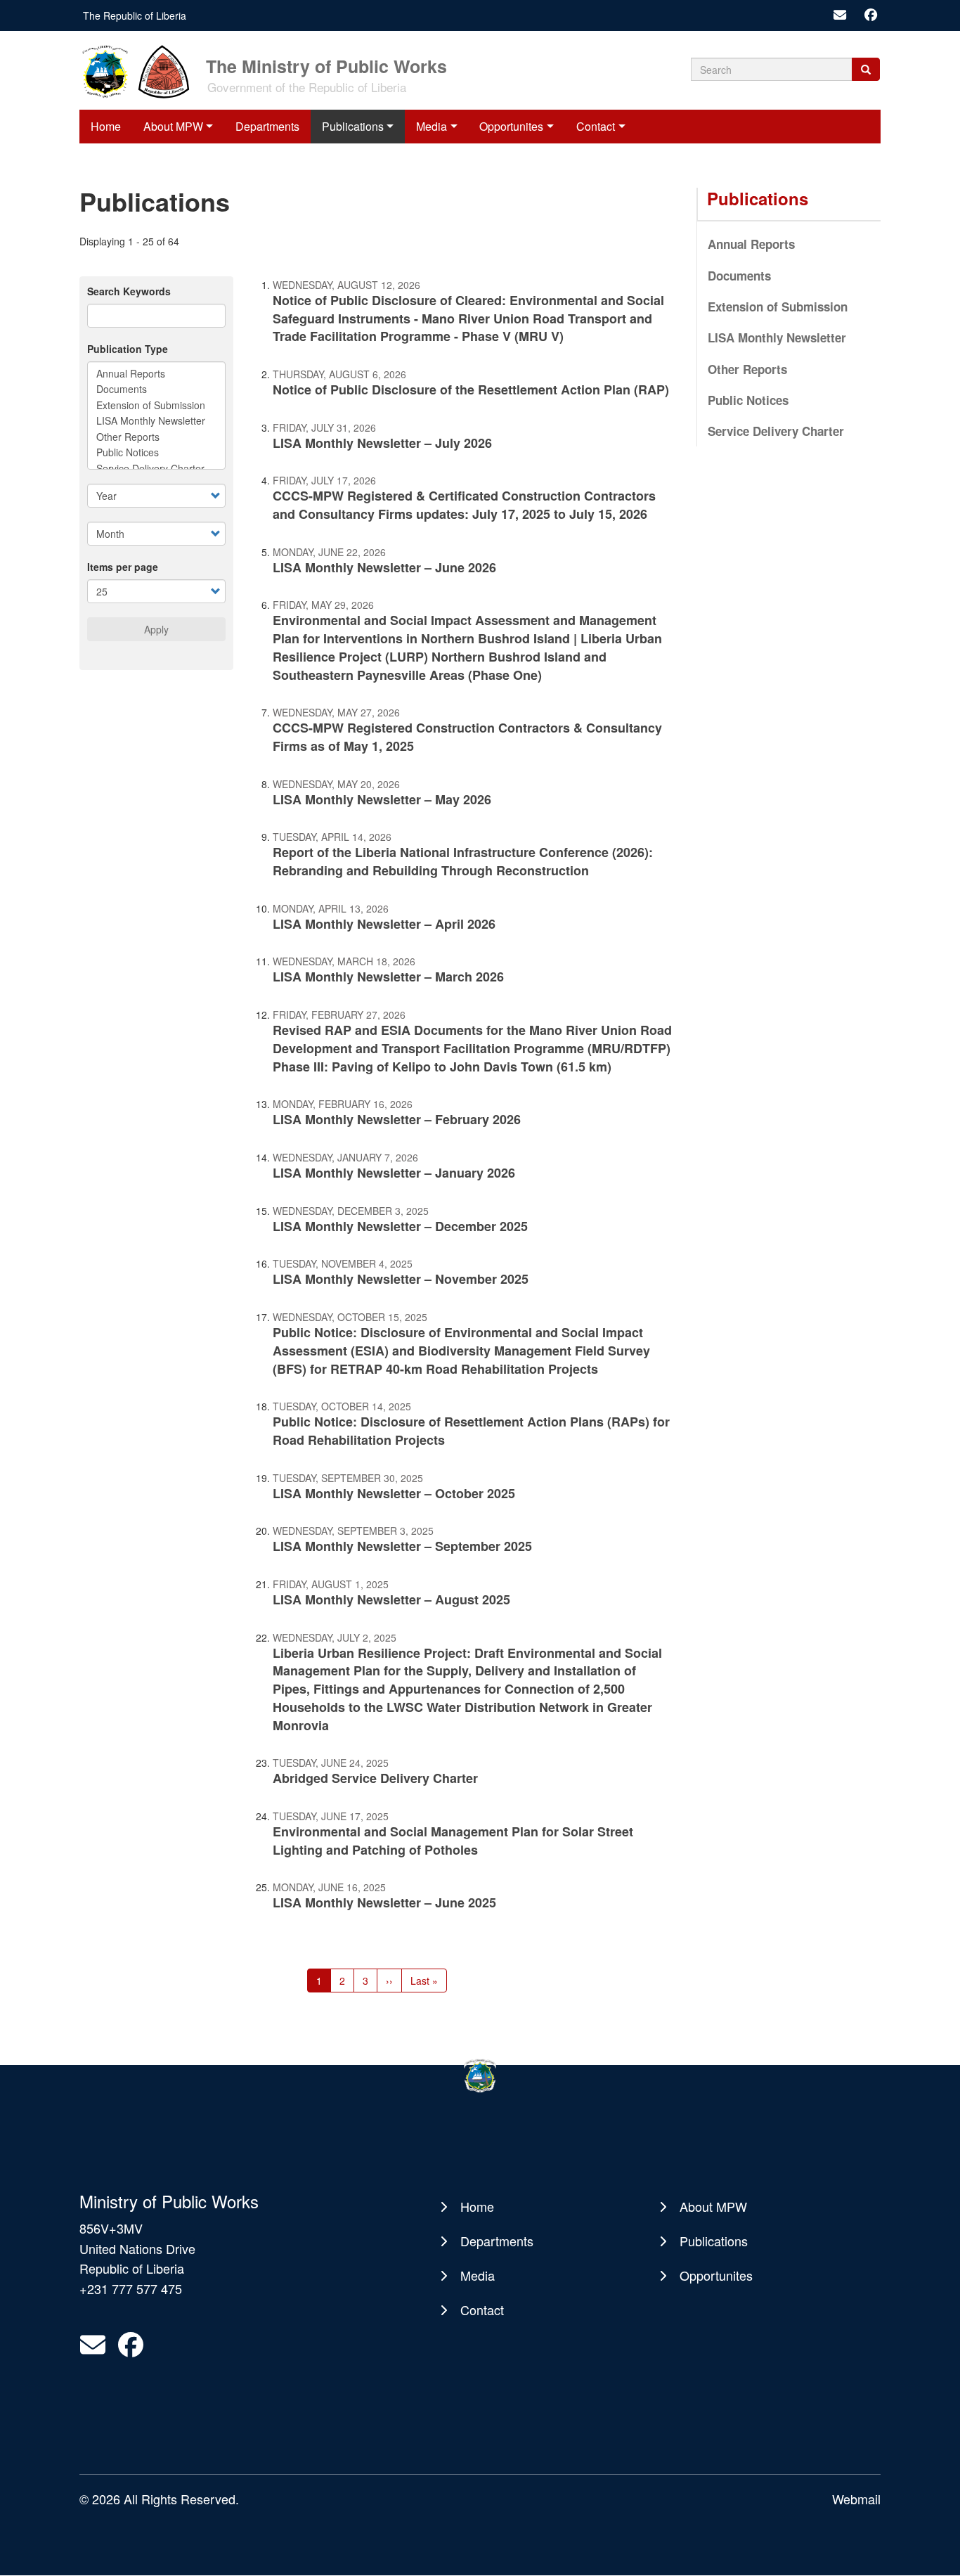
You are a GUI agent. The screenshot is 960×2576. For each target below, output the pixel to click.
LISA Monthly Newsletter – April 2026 (384, 924)
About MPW (173, 126)
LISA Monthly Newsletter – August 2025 (391, 1599)
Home (106, 126)
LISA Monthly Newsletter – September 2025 (402, 1546)
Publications (353, 126)
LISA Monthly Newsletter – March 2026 (388, 977)
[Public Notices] (156, 452)
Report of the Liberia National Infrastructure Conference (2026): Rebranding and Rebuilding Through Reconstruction (463, 861)
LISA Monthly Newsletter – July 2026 (382, 443)
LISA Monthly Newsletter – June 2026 (384, 567)
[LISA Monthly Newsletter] (156, 420)
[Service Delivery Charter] (156, 468)
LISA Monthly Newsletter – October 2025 (394, 1493)
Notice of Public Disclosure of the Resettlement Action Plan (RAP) (471, 389)
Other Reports (747, 369)
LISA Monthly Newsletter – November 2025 (401, 1279)
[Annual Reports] (156, 373)
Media (432, 126)
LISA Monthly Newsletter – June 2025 (384, 1902)
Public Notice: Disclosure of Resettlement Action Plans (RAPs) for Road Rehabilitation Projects (471, 1431)
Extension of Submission (778, 307)
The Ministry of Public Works (326, 65)
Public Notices (748, 400)
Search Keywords (129, 291)
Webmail (856, 2499)
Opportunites (511, 126)
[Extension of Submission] (156, 405)
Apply (156, 629)
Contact (596, 126)
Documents (739, 276)
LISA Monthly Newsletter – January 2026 (394, 1173)
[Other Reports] (156, 437)
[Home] (141, 70)
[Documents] (156, 389)
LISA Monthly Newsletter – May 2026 (382, 799)
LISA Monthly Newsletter (777, 337)
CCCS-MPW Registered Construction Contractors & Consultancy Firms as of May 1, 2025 (467, 737)
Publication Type (128, 349)
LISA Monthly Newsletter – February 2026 (397, 1119)
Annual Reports (751, 244)
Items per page (123, 567)
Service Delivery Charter (776, 431)
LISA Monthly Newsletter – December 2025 (400, 1226)
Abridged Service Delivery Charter (375, 1778)
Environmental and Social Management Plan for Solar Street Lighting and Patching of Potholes (453, 1841)
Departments (267, 126)
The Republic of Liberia (135, 15)
